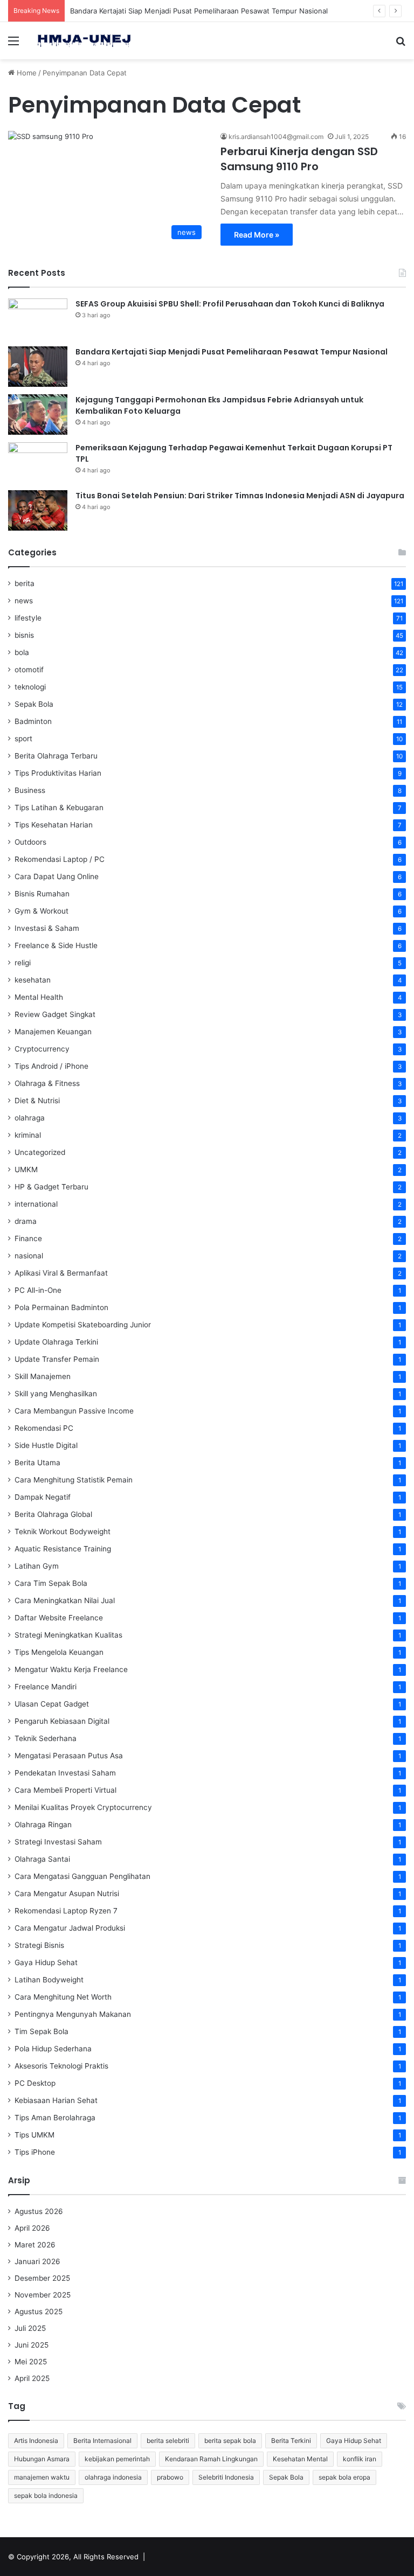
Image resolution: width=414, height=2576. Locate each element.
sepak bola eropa (344, 2477)
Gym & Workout (42, 911)
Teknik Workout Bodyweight (63, 1531)
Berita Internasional (102, 2441)
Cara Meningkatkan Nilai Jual (65, 1600)
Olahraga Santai (42, 1859)
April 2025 (32, 2378)
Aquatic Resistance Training (63, 1549)
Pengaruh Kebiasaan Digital (62, 1721)
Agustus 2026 (39, 2211)
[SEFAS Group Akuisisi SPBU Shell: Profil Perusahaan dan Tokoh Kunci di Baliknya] (38, 319)
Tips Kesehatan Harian (54, 825)
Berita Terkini (291, 2441)
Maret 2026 (35, 2245)
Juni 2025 (32, 2345)
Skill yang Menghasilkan (56, 1394)
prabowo (170, 2477)
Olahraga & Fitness (47, 1083)
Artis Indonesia (36, 2441)
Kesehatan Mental (300, 2459)
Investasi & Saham (47, 928)
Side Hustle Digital (46, 1445)
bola (22, 652)
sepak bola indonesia (46, 2495)
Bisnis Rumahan (42, 894)
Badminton (33, 721)
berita (25, 583)
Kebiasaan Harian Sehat (56, 2100)
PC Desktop (35, 2083)
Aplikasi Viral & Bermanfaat (61, 1273)
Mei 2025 (31, 2362)
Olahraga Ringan (43, 1825)
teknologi (30, 687)
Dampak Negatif (43, 1497)
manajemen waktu (42, 2477)
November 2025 (43, 2295)
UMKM (26, 1169)
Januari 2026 (37, 2261)
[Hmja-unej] (84, 41)
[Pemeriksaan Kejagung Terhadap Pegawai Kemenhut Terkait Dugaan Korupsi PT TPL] (38, 462)
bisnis (24, 635)
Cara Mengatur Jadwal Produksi (70, 1928)
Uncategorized (40, 1152)
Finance (28, 1238)
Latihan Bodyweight (49, 1980)
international (36, 1204)
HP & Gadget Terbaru (51, 1187)
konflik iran (360, 2459)
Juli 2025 (30, 2328)
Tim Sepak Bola (42, 2031)
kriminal (28, 1135)
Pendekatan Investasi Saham (65, 1773)
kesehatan (33, 980)
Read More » (257, 235)
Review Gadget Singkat (55, 1014)
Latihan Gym (37, 1566)
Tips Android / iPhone (51, 1066)
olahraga (30, 1118)
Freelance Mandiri (46, 1687)
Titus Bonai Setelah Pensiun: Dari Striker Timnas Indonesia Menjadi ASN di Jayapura (240, 496)
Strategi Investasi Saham (58, 1842)
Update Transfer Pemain (57, 1359)
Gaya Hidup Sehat (46, 1962)
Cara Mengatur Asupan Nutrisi (67, 1893)
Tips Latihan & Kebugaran (59, 807)
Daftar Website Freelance (59, 1618)
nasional (29, 1256)
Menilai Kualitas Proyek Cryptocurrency (83, 1807)
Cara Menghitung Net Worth (63, 1997)
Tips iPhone (35, 2152)
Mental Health (39, 997)
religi (23, 963)
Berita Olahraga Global (53, 1514)
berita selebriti (168, 2441)
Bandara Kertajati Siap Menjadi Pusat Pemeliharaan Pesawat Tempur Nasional (199, 11)
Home (26, 73)
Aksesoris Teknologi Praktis (61, 2066)
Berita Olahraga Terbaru (56, 756)
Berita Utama (37, 1463)
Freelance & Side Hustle (56, 945)
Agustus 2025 (39, 2312)
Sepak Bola (34, 704)
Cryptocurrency (42, 1049)
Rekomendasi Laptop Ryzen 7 (66, 1911)
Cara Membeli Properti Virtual (65, 1790)
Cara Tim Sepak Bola (51, 1583)
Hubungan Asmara (42, 2459)
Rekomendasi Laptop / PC (60, 859)
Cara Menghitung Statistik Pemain (74, 1480)
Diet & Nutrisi (37, 1101)
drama (26, 1221)
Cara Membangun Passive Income (74, 1411)
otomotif (29, 670)
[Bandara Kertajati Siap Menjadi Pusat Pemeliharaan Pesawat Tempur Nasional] (38, 367)
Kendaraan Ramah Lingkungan (211, 2459)
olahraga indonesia (113, 2477)
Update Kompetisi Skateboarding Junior (83, 1325)
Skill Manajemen (43, 1376)
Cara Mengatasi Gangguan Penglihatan (82, 1876)
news (24, 601)
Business (30, 790)
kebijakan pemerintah (117, 2459)
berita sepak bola (230, 2441)
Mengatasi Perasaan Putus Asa (69, 1756)
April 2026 (32, 2228)
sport (23, 739)
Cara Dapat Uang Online (57, 876)
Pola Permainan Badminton (61, 1307)
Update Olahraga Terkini (56, 1342)
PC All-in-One (38, 1290)
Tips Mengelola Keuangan (59, 1652)
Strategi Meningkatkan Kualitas (68, 1635)
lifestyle (28, 618)
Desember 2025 (42, 2278)
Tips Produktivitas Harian (58, 773)
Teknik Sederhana (46, 1738)
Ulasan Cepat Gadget (52, 1704)
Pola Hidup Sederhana (53, 2049)
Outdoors (30, 842)
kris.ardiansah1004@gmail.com (276, 137)
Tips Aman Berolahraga (55, 2118)
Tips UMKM (34, 2135)
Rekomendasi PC (44, 1428)
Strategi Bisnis (39, 1945)
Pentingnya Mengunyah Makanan (73, 2014)
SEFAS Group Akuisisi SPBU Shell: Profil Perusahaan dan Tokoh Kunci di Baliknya (230, 304)
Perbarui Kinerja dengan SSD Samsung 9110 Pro (299, 159)
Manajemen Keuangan (53, 1032)
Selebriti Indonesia (226, 2477)
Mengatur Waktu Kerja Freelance (71, 1669)
